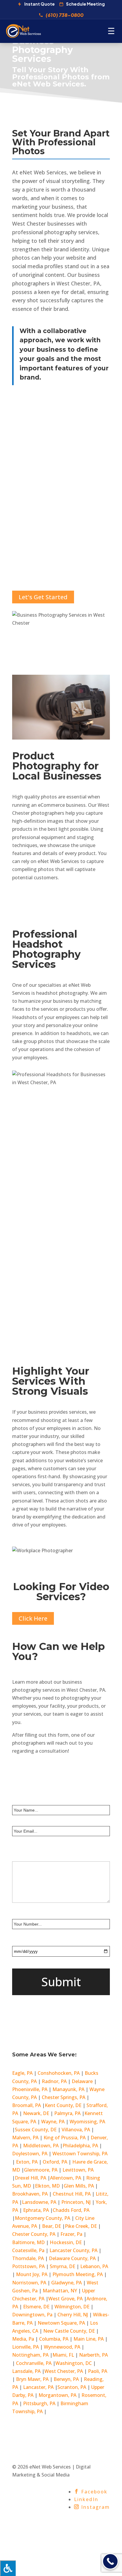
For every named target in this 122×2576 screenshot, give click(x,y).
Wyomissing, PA (87, 2122)
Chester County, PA (34, 2234)
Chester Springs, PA (64, 2097)
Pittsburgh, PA (40, 2403)
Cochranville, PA (34, 2363)
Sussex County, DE (36, 2130)
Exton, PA (27, 2162)
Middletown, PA (41, 2146)
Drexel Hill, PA (31, 2178)
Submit (61, 1982)
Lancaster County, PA (73, 2250)
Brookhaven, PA (30, 2194)
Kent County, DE (64, 2105)
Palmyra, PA (68, 2113)
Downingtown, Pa (32, 2315)
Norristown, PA (29, 2283)
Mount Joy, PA (32, 2274)
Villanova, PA (76, 2130)
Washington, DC (74, 2363)
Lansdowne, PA (40, 2202)
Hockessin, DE (66, 2242)
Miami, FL (64, 2355)
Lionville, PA (25, 2347)
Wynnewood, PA (62, 2347)
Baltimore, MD (28, 2242)
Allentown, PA (66, 2178)
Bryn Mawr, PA (32, 2379)
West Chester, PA (64, 2371)
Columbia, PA (54, 2339)
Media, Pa (23, 2339)
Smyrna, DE (63, 2266)
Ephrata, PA (37, 2210)
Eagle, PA (22, 2073)
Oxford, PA (55, 2162)
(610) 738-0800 (65, 15)
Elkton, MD (48, 2186)
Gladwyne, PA (66, 2283)
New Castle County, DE (69, 2331)
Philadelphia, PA (80, 2146)
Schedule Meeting (85, 4)
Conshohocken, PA (59, 2073)
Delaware (82, 2081)
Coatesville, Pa (28, 2250)
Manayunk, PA (68, 2089)
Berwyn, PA (66, 2379)
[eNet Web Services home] (23, 31)
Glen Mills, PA (79, 2186)
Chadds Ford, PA (71, 2210)
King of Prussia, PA (65, 2138)
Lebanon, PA (94, 2266)
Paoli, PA (98, 2371)
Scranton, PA (72, 2387)
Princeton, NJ (76, 2202)
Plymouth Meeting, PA (78, 2274)
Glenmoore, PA (41, 2170)
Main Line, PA (89, 2339)
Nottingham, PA (31, 2355)
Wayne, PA (53, 2122)
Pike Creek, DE (81, 2226)
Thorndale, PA (28, 2258)
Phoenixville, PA (30, 2089)
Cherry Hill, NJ (73, 2315)
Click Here (33, 1618)
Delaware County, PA (72, 2258)
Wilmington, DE (72, 2307)
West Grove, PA (66, 2299)
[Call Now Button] (110, 2561)
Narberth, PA (93, 2355)
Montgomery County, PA (42, 2218)
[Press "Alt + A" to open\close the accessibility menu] (8, 2568)
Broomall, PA (27, 2105)
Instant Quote (40, 4)
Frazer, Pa (71, 2234)
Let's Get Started (43, 597)
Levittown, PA (78, 2170)
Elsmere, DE (37, 2307)
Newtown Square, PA (61, 2323)
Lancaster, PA (39, 2387)
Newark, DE (36, 2113)
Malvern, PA (25, 2138)
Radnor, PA (54, 2081)
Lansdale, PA (27, 2371)
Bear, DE (52, 2226)
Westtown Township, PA (80, 2154)
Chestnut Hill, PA (72, 2194)
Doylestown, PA (30, 2154)
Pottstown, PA (28, 2266)
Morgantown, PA (57, 2395)
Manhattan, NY (60, 2291)
